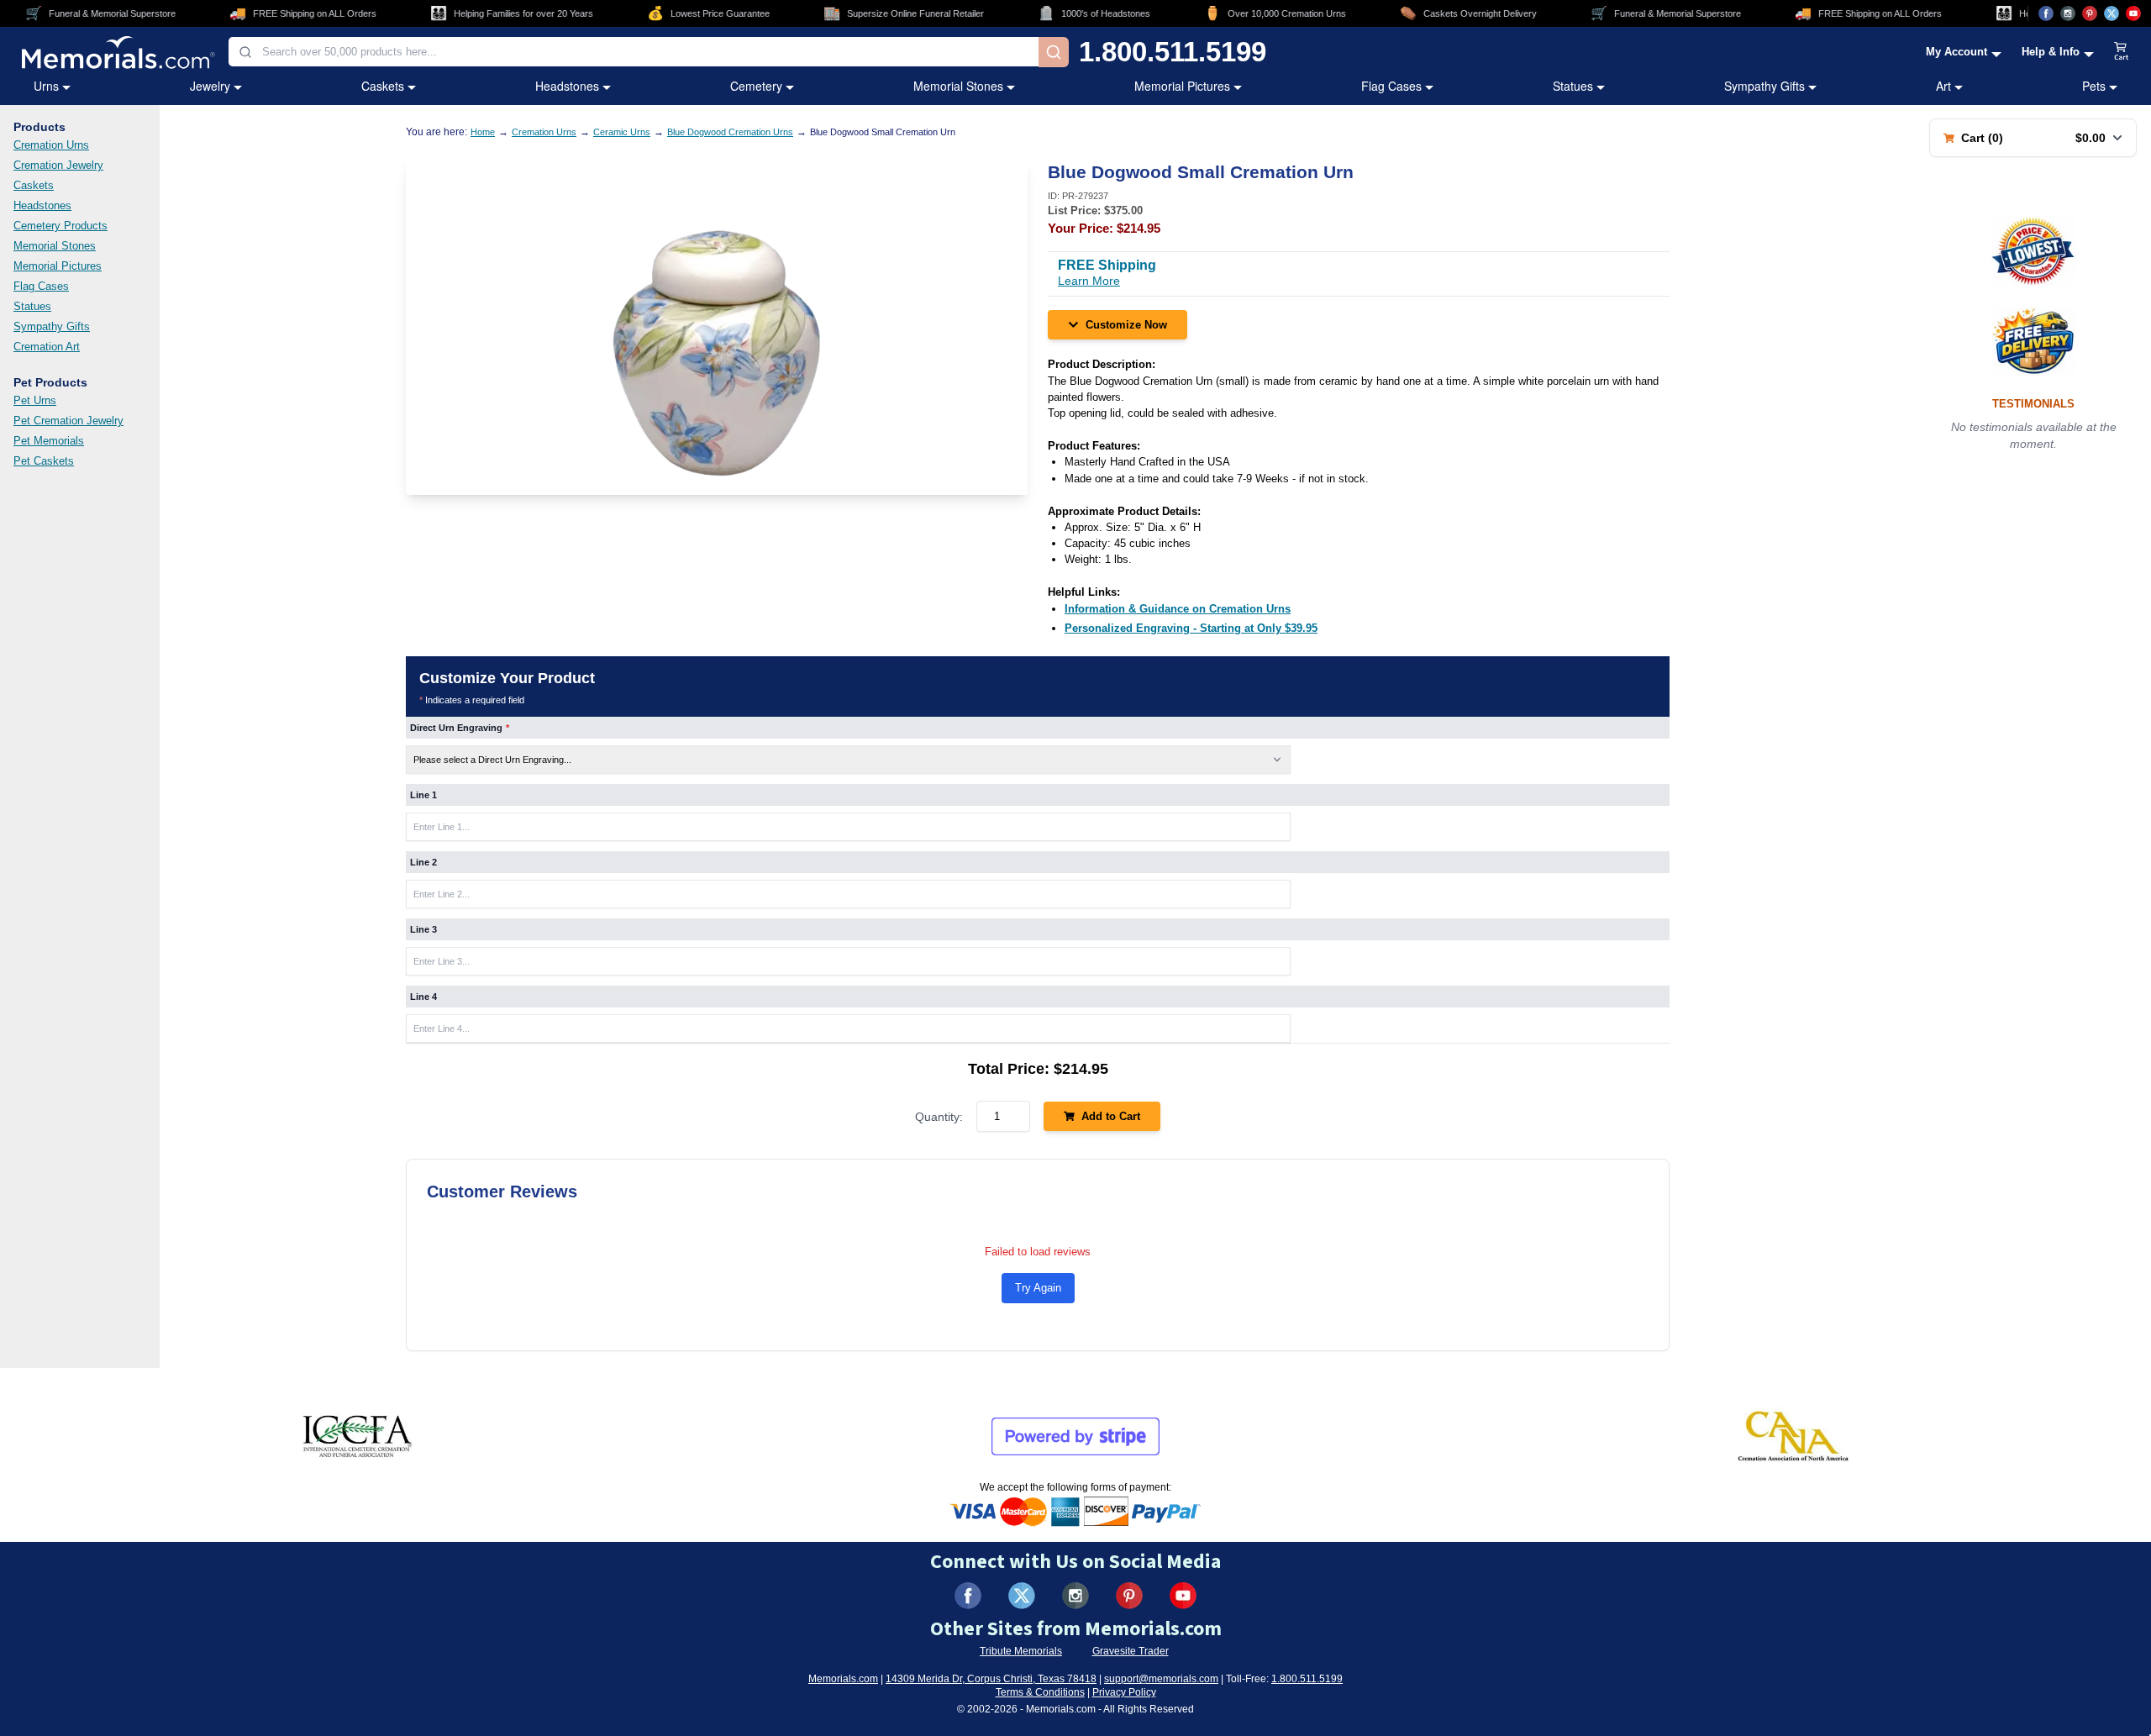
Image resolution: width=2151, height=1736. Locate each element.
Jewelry (210, 86)
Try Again (1038, 1288)
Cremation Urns (51, 145)
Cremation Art (47, 347)
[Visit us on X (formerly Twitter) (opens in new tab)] (1022, 1596)
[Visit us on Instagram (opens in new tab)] (2068, 13)
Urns (46, 86)
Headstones (567, 86)
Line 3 (423, 929)
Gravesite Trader (1131, 1651)
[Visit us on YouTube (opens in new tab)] (2133, 13)
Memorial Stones (958, 86)
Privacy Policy (1124, 1692)
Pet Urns (35, 400)
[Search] (1054, 52)
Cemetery (756, 86)
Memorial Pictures (1182, 86)
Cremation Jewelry (58, 165)
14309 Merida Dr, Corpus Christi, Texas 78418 (991, 1679)
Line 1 (423, 795)
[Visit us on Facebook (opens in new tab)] (2046, 13)
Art (1943, 86)
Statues (1573, 86)
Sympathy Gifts (1764, 86)
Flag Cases (1391, 86)
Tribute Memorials (1021, 1651)
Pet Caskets (44, 461)
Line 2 (423, 862)
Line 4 (423, 997)
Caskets (383, 86)
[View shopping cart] (2122, 52)
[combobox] (634, 52)
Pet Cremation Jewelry (68, 421)
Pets (2094, 86)
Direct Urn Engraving (460, 728)
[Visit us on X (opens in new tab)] (2112, 13)
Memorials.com (843, 1679)
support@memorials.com (1161, 1679)
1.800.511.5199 (1173, 52)
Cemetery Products (60, 226)
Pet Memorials (49, 441)
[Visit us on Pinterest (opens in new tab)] (2090, 13)
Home (483, 132)
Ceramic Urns (622, 132)
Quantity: (939, 1117)
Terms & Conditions (1040, 1692)
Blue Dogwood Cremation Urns (730, 132)
